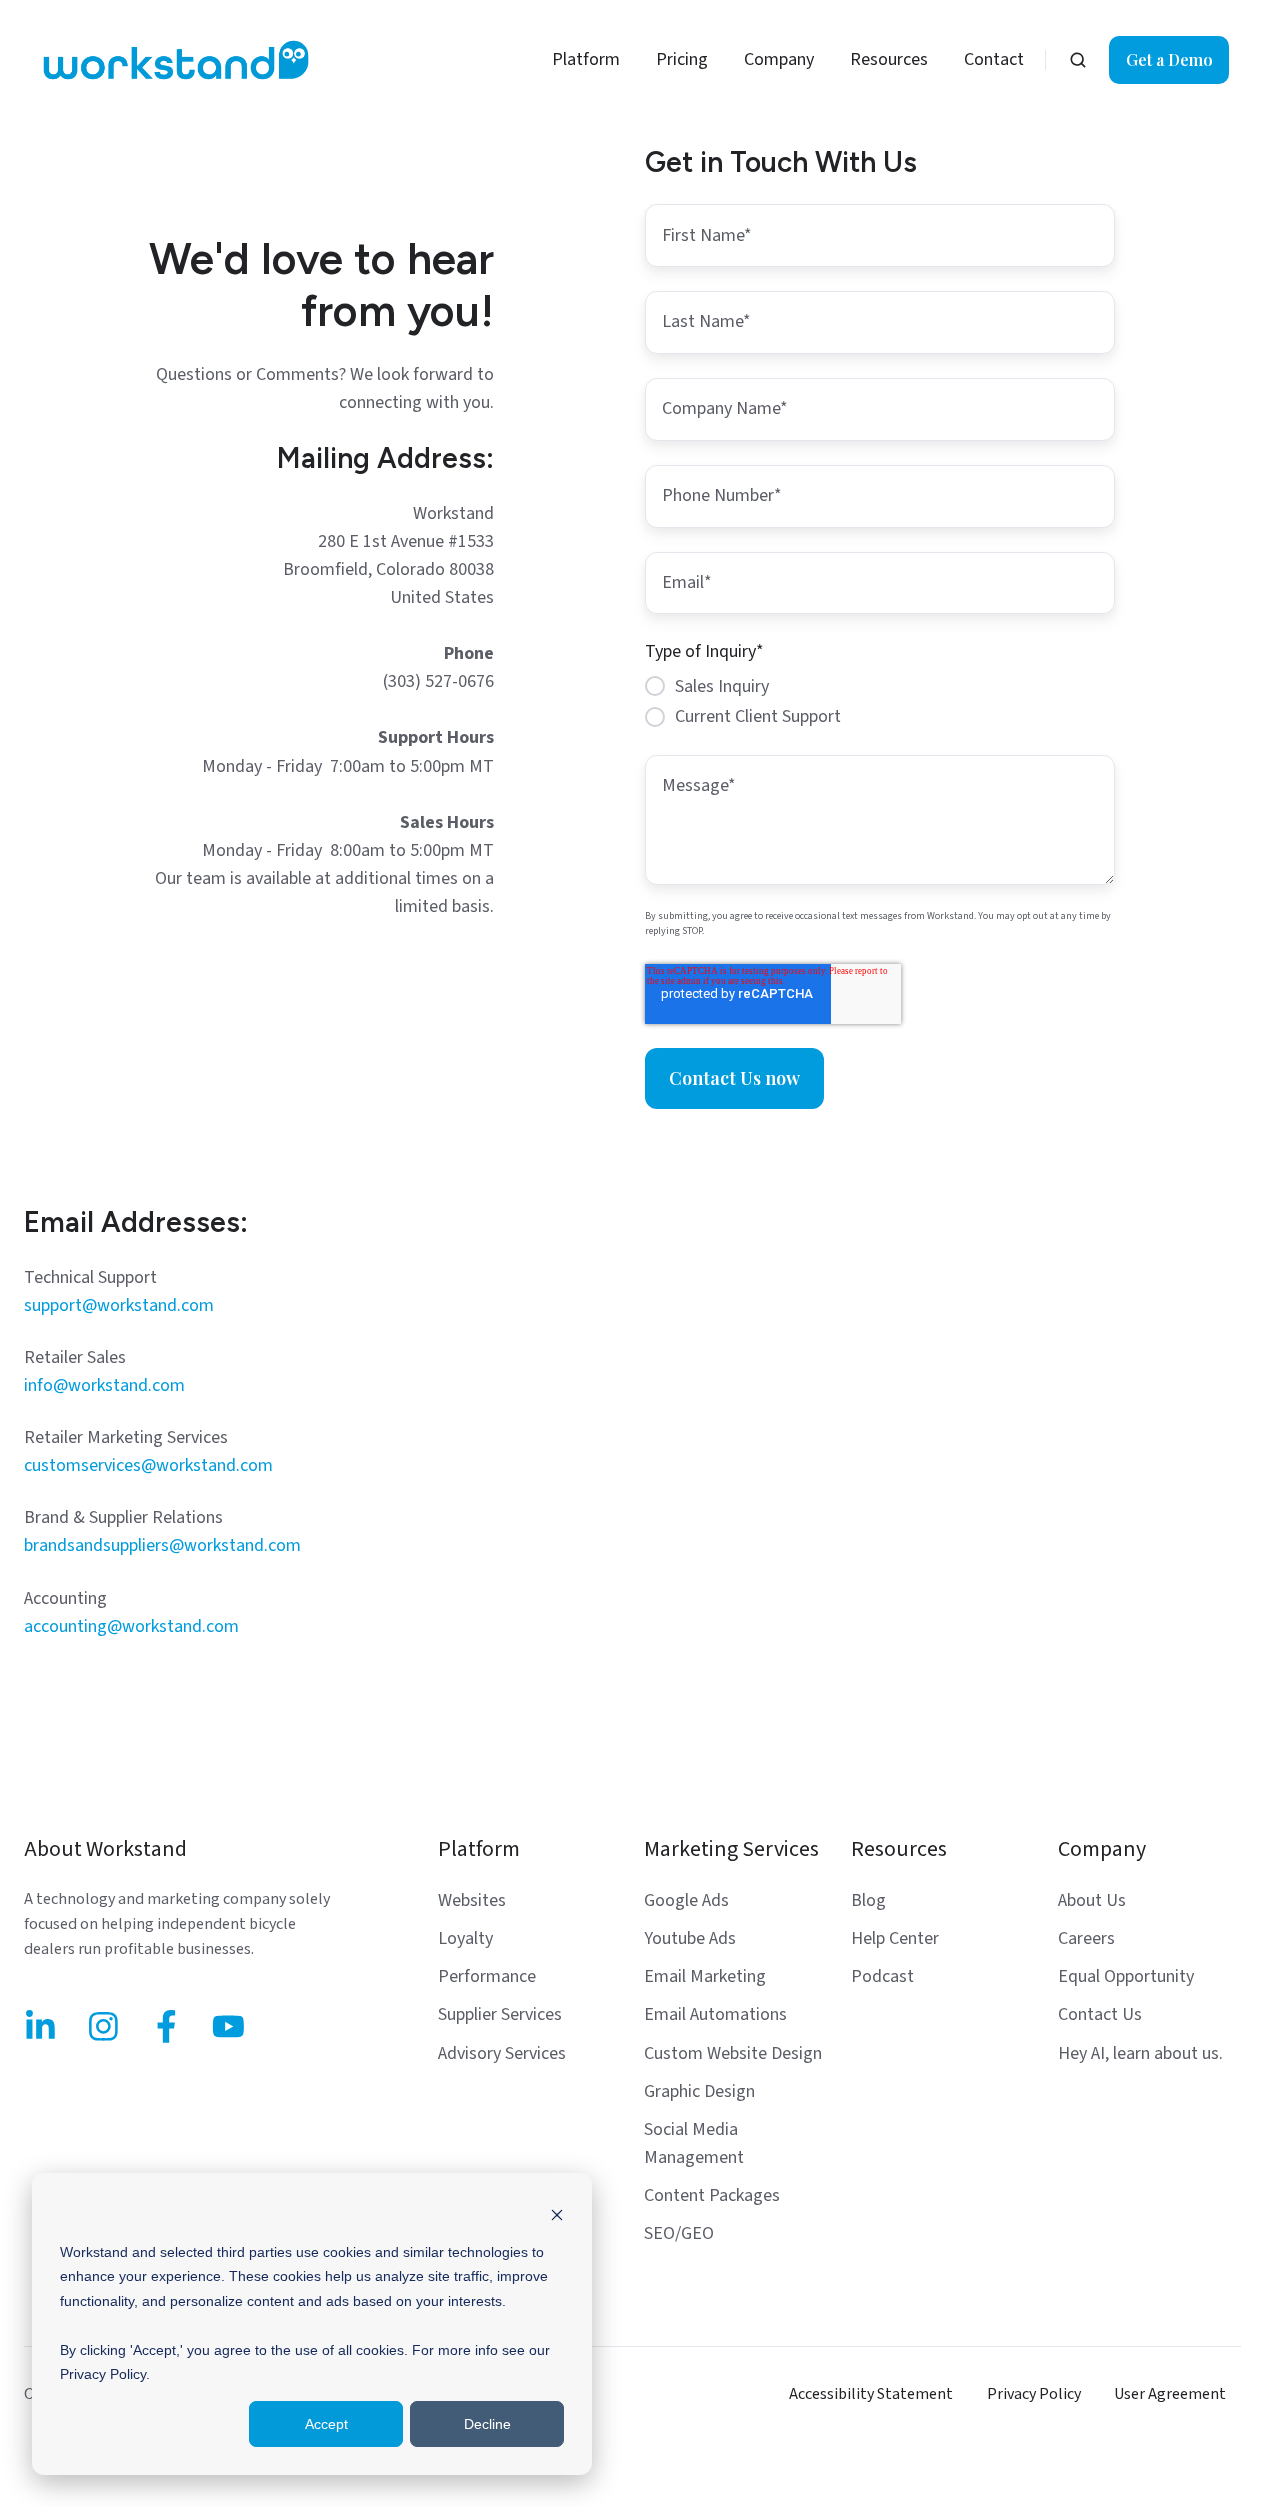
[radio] (880, 686)
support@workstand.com (119, 1305)
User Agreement (1170, 2394)
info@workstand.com (104, 1385)
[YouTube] (228, 2026)
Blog (868, 1900)
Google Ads (686, 1900)
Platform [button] (586, 59)
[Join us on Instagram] (103, 2026)
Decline (487, 2424)
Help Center (895, 1938)
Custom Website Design (733, 2053)
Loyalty (465, 1938)
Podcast (882, 1976)
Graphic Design (699, 2091)
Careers (1086, 1938)
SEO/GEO (679, 2233)
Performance (487, 1976)
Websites (472, 1900)
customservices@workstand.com (148, 1465)
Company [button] (779, 59)
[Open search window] (1078, 60)
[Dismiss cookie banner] (557, 2213)
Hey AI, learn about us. (1140, 2053)
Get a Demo (1169, 59)
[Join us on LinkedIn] (40, 2026)
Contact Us (1100, 2014)
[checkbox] (880, 701)
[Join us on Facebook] (166, 2026)
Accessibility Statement (871, 2394)
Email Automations (715, 2014)
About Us (1092, 1900)
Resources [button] (889, 59)
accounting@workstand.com (131, 1626)
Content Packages (712, 2195)
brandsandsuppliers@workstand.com (162, 1545)
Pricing (682, 59)
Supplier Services (500, 2014)
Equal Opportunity (1126, 1976)
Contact (994, 59)
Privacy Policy (1034, 2394)
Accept (326, 2424)
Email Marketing (705, 1976)
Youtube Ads (690, 1938)
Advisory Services (502, 2053)
